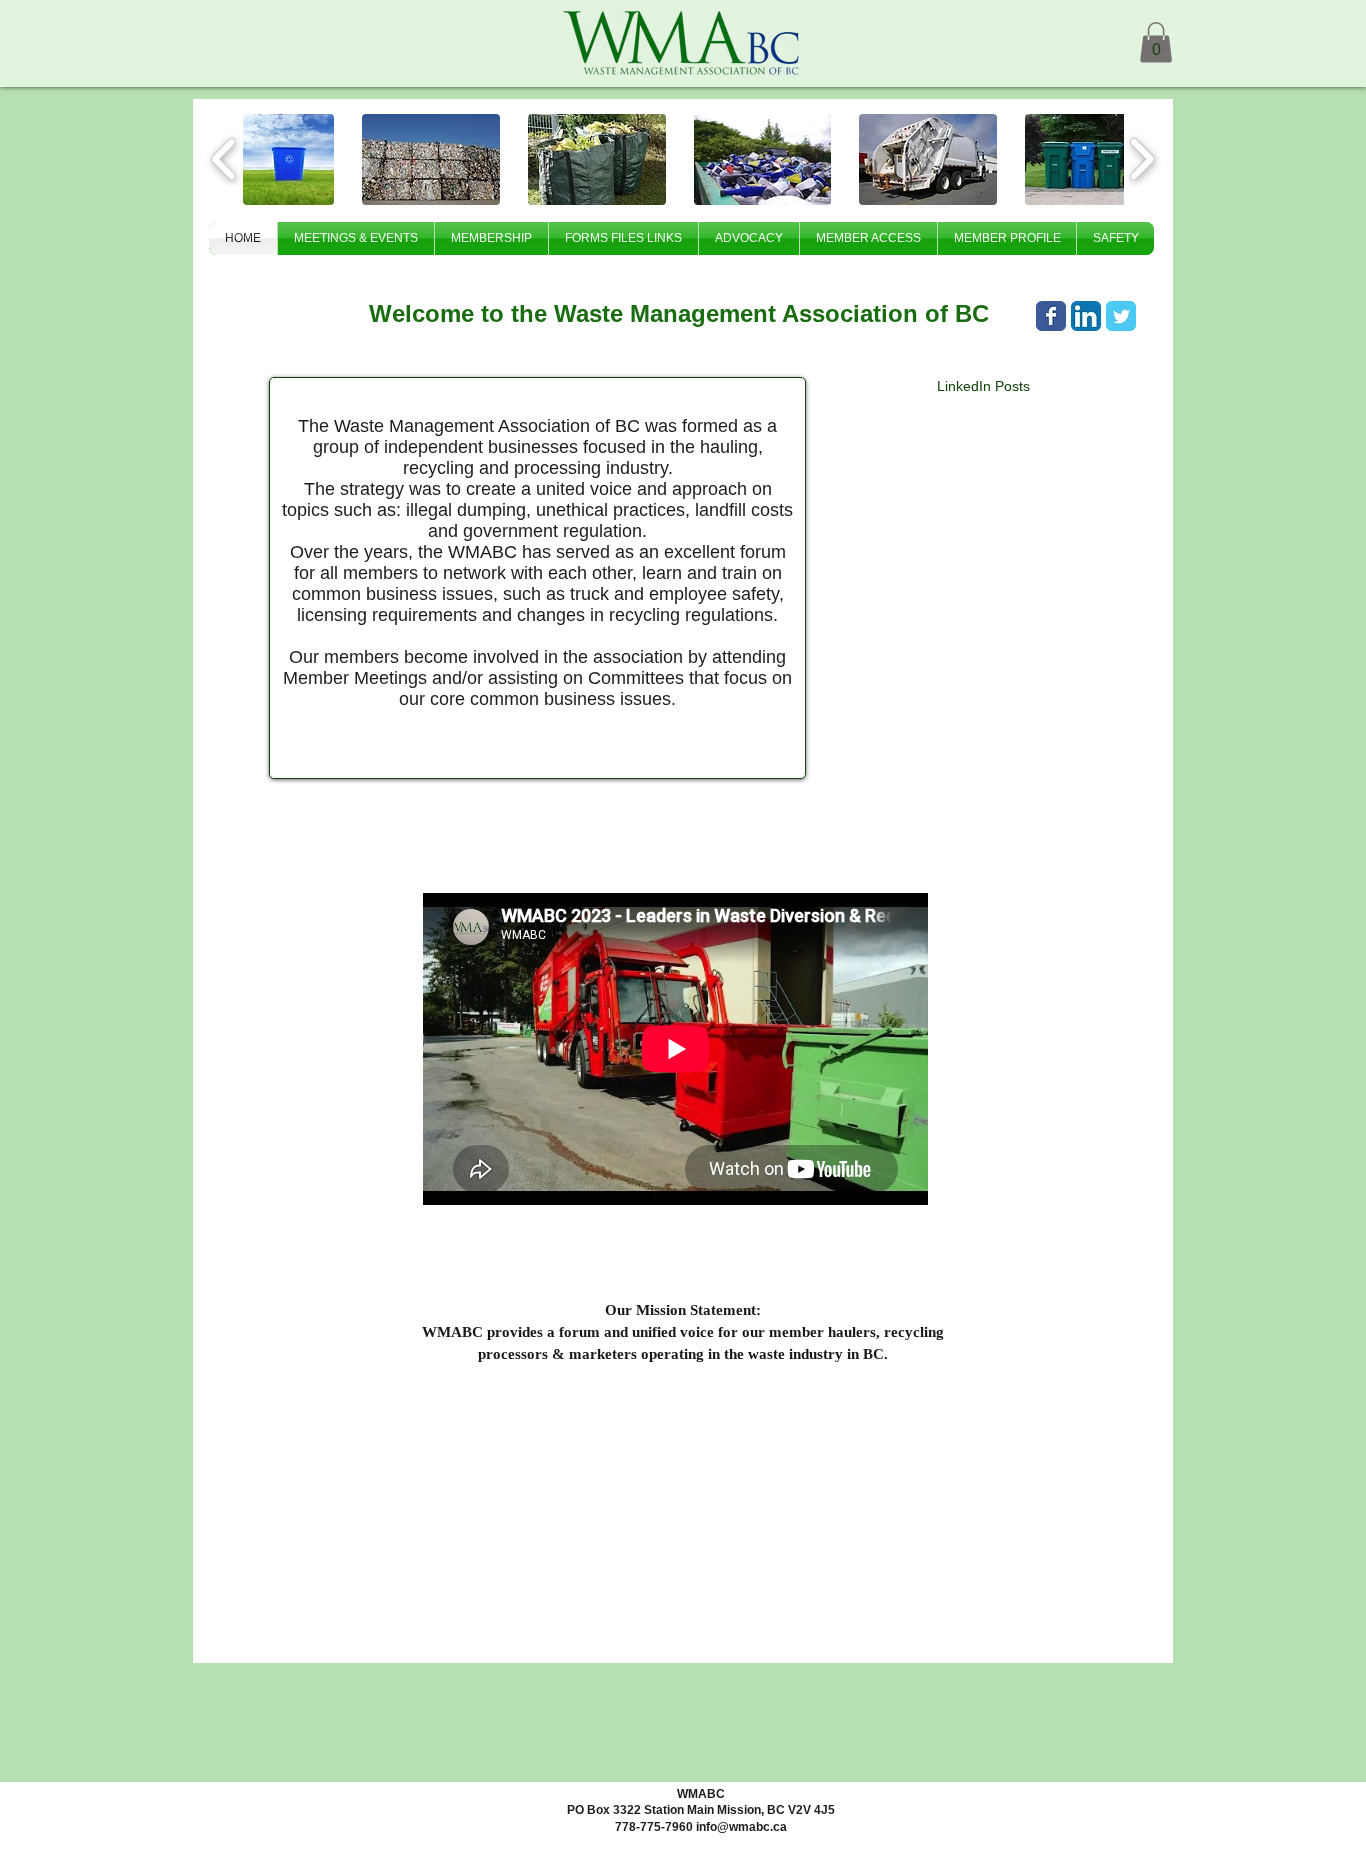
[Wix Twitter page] (1121, 316)
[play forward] (1141, 159)
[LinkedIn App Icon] (1086, 316)
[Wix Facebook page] (1051, 316)
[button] (1156, 42)
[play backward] (224, 159)
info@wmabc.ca (741, 1827)
